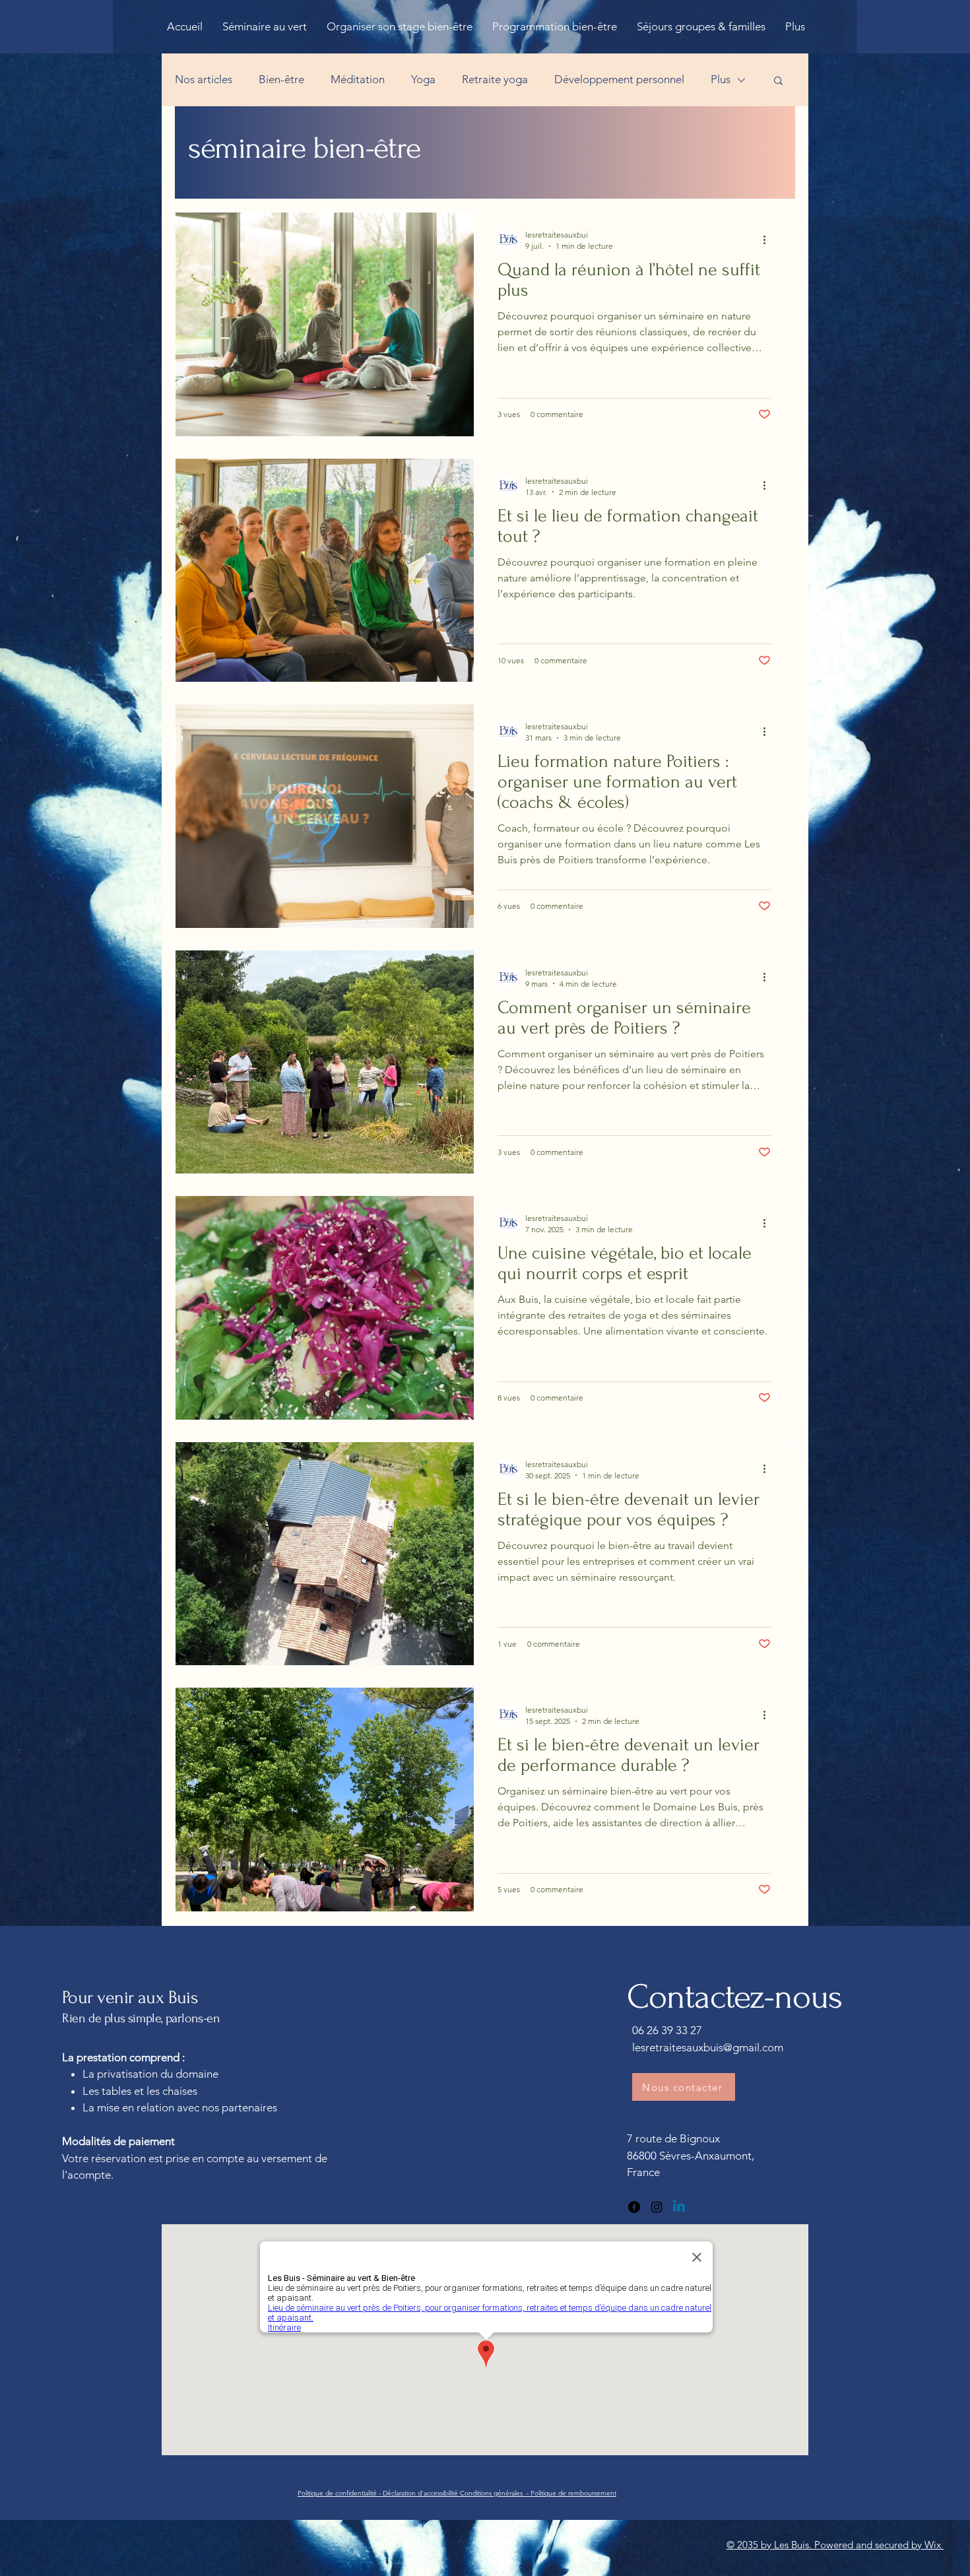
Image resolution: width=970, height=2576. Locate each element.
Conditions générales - (495, 2493)
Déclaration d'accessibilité (421, 2493)
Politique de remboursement (573, 2493)
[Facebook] (634, 2207)
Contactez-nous (734, 1997)
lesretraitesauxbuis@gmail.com (708, 2047)
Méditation (358, 79)
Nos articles (204, 79)
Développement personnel (619, 79)
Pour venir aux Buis (132, 1998)
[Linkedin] (679, 2207)
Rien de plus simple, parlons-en (141, 2018)
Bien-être (281, 79)
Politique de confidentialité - (340, 2493)
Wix (934, 2545)
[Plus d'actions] (769, 240)
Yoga (423, 79)
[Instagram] (657, 2207)
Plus (721, 79)
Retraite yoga (495, 79)
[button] (778, 82)
